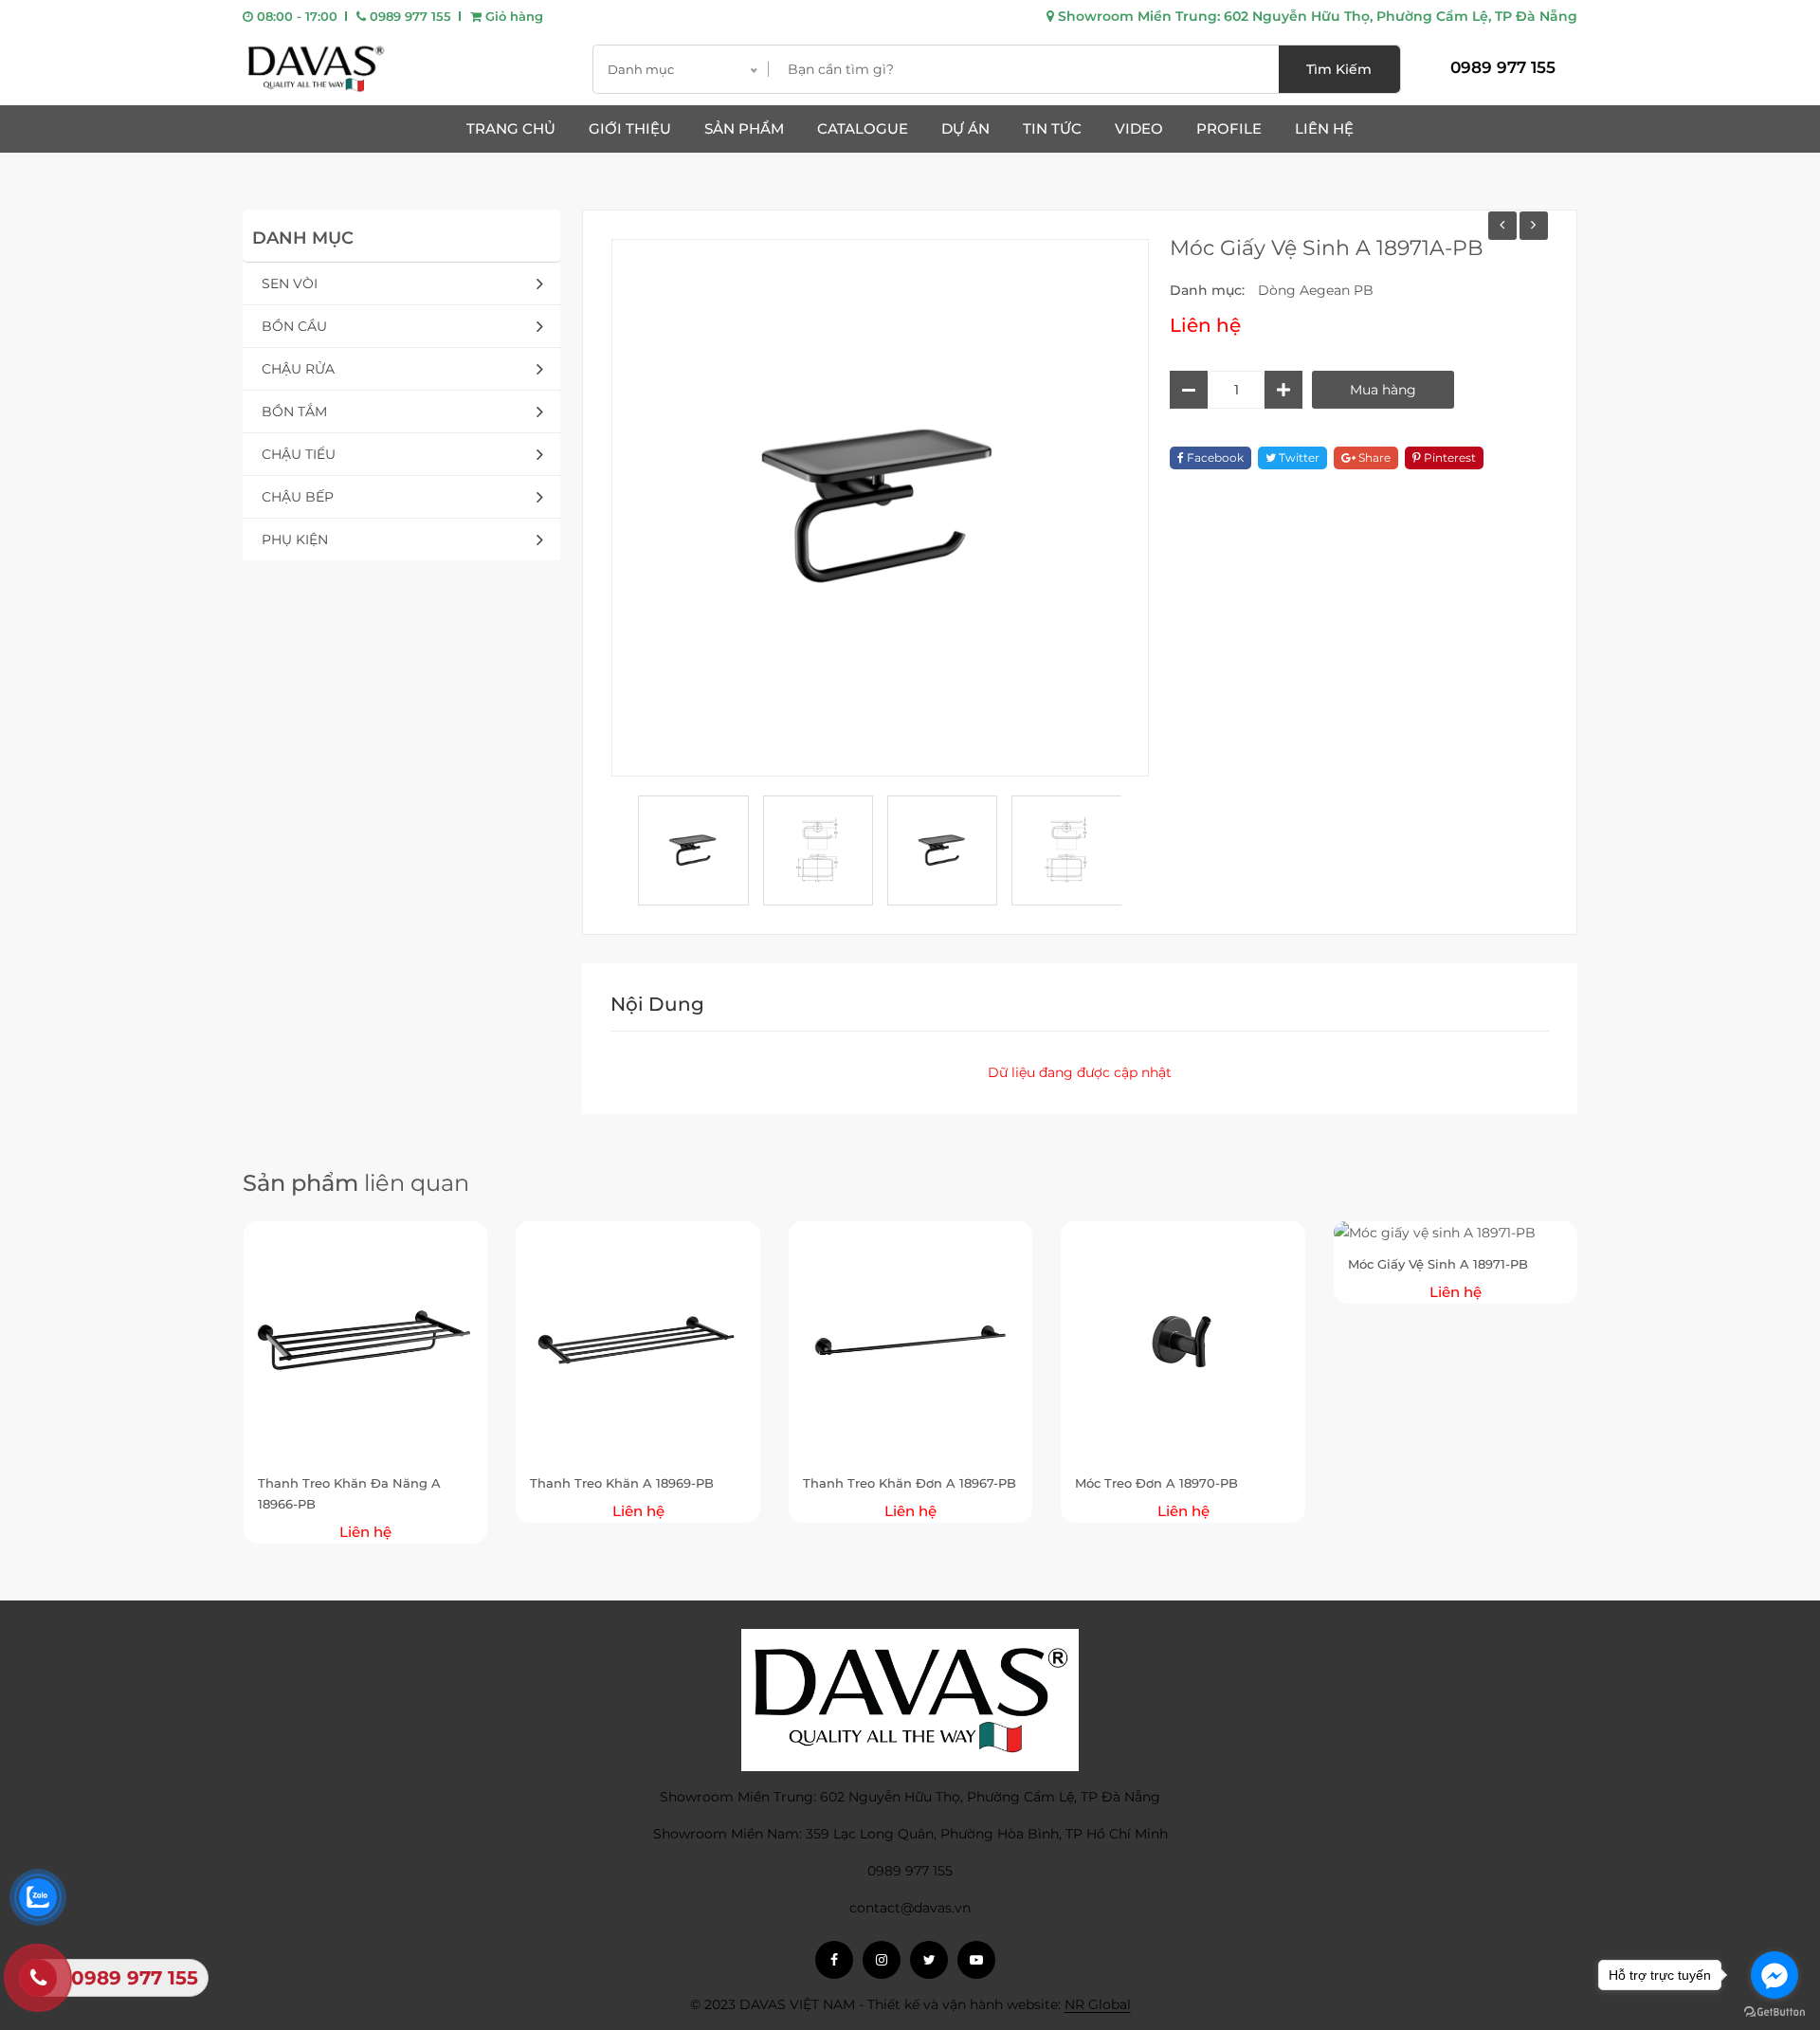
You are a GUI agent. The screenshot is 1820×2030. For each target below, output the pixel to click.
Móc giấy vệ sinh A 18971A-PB (1327, 248)
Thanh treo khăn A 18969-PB (622, 1483)
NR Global (1098, 2004)
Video (1139, 128)
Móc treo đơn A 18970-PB (1156, 1483)
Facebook (1214, 457)
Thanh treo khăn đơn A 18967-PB (910, 1483)
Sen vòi (290, 283)
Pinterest (1448, 457)
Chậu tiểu (299, 454)
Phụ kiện (295, 540)
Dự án (965, 128)
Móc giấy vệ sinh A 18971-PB (1438, 1264)
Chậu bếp (298, 497)
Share (1373, 457)
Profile (1229, 128)
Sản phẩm (744, 128)
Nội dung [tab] (657, 1004)
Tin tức (1052, 128)
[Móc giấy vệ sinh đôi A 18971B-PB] (1502, 226)
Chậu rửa (298, 369)
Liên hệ (1324, 128)
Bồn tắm (294, 411)
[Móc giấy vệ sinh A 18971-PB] (1534, 226)
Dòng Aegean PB (1316, 290)
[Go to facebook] (1774, 1975)
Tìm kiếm (1339, 69)
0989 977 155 (409, 16)
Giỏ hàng (512, 16)
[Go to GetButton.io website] (1774, 2011)
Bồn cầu (294, 326)
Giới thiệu (630, 128)
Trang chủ (511, 128)
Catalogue (863, 128)
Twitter (1298, 457)
